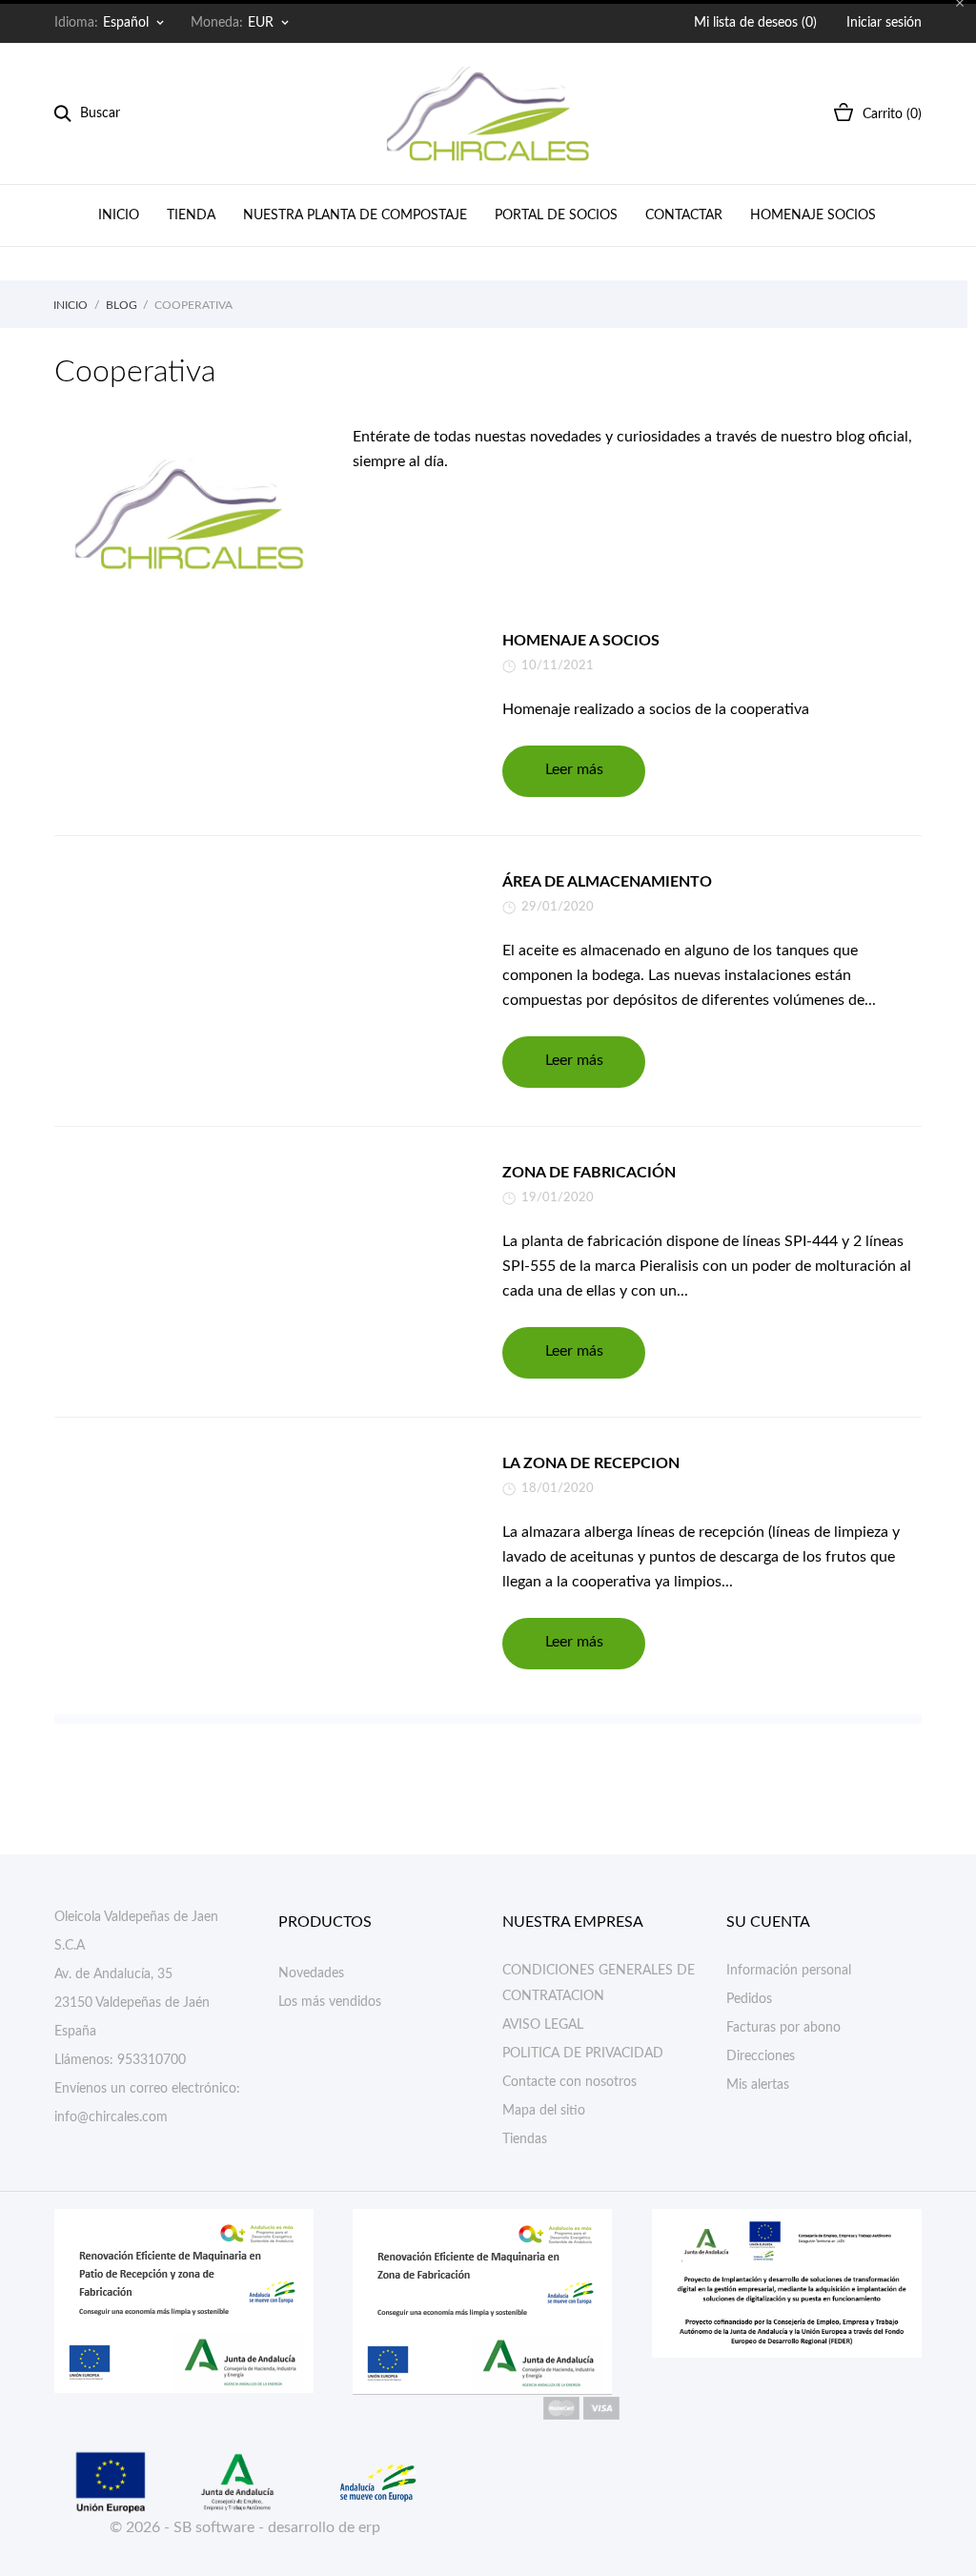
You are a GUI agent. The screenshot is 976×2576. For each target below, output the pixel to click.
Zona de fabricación (589, 1173)
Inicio (119, 215)
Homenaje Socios (813, 215)
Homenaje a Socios (581, 641)
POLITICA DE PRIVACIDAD (583, 2054)
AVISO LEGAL (543, 2025)
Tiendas (525, 2139)
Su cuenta (768, 1922)
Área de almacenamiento (607, 882)
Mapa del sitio (544, 2111)
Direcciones (761, 2056)
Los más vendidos (330, 2002)
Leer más (574, 769)
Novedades (311, 1973)
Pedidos (749, 1999)
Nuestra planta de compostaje (355, 215)
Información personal (789, 1971)
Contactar (684, 215)
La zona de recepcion (591, 1463)
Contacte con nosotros (569, 2082)
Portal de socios (556, 215)
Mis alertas (758, 2085)
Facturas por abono (783, 2028)
